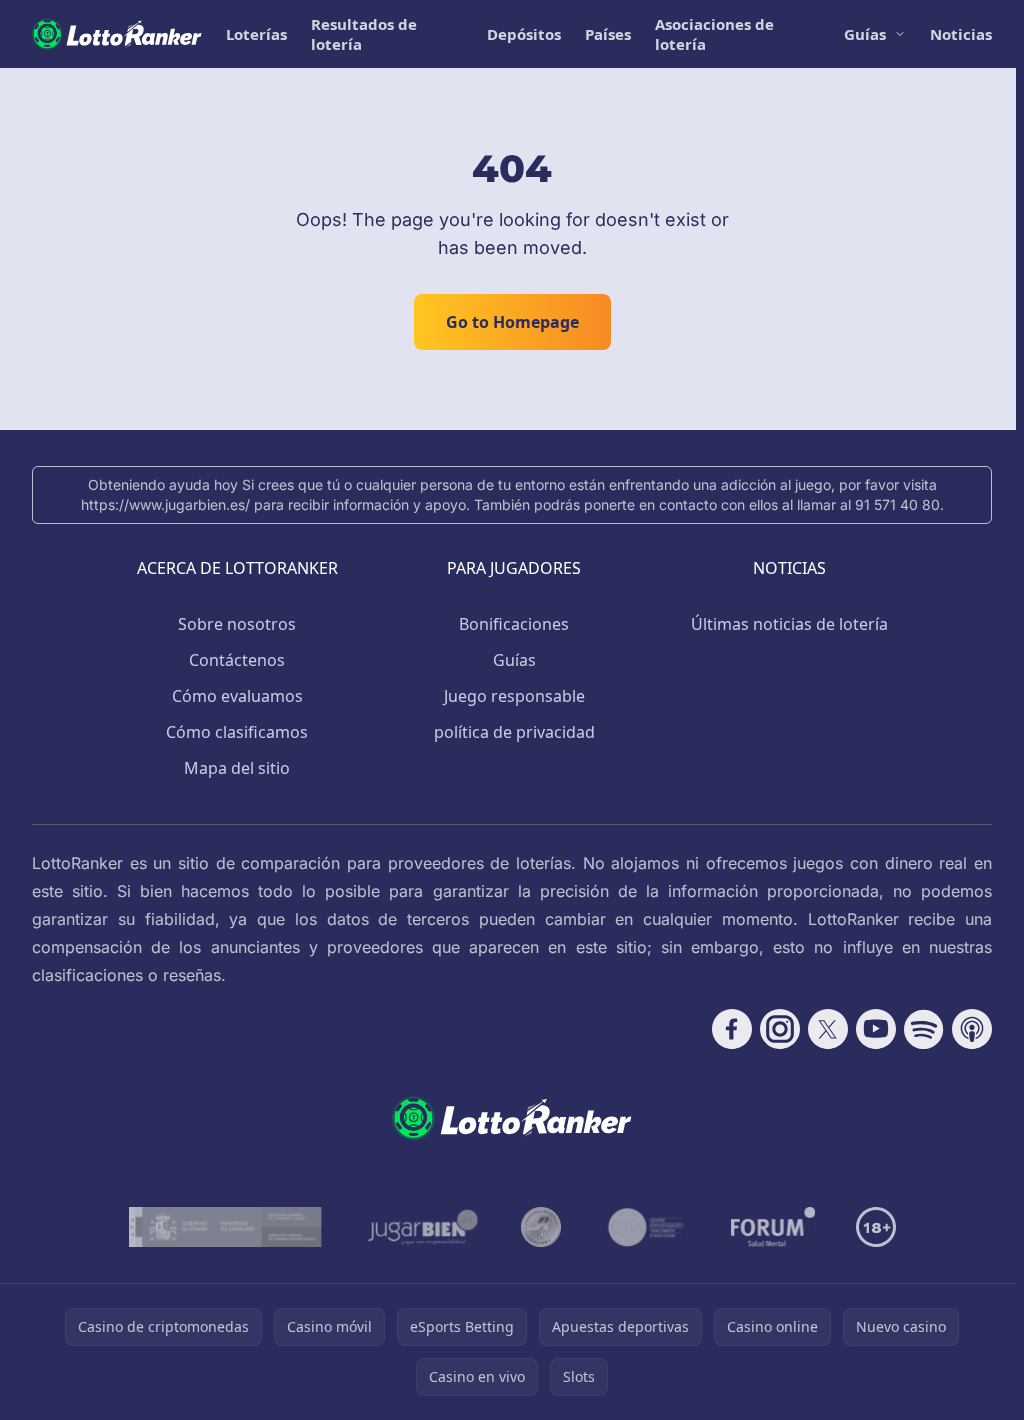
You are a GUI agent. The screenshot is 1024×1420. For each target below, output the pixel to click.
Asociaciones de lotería (714, 34)
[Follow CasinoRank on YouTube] (876, 1029)
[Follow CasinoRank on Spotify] (924, 1029)
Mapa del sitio (237, 768)
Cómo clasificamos (237, 732)
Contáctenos (237, 660)
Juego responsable (514, 696)
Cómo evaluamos (237, 696)
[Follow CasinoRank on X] (828, 1029)
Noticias (961, 34)
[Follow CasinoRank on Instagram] (780, 1029)
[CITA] (646, 1227)
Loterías (256, 34)
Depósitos (524, 34)
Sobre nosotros (237, 624)
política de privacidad (514, 732)
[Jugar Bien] (421, 1227)
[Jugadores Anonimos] (541, 1227)
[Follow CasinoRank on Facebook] (732, 1029)
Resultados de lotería (364, 34)
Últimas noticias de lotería (789, 624)
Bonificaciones (514, 624)
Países (608, 34)
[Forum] (773, 1227)
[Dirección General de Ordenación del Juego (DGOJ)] (225, 1227)
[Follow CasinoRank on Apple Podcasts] (972, 1029)
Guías (865, 34)
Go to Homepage (512, 322)
